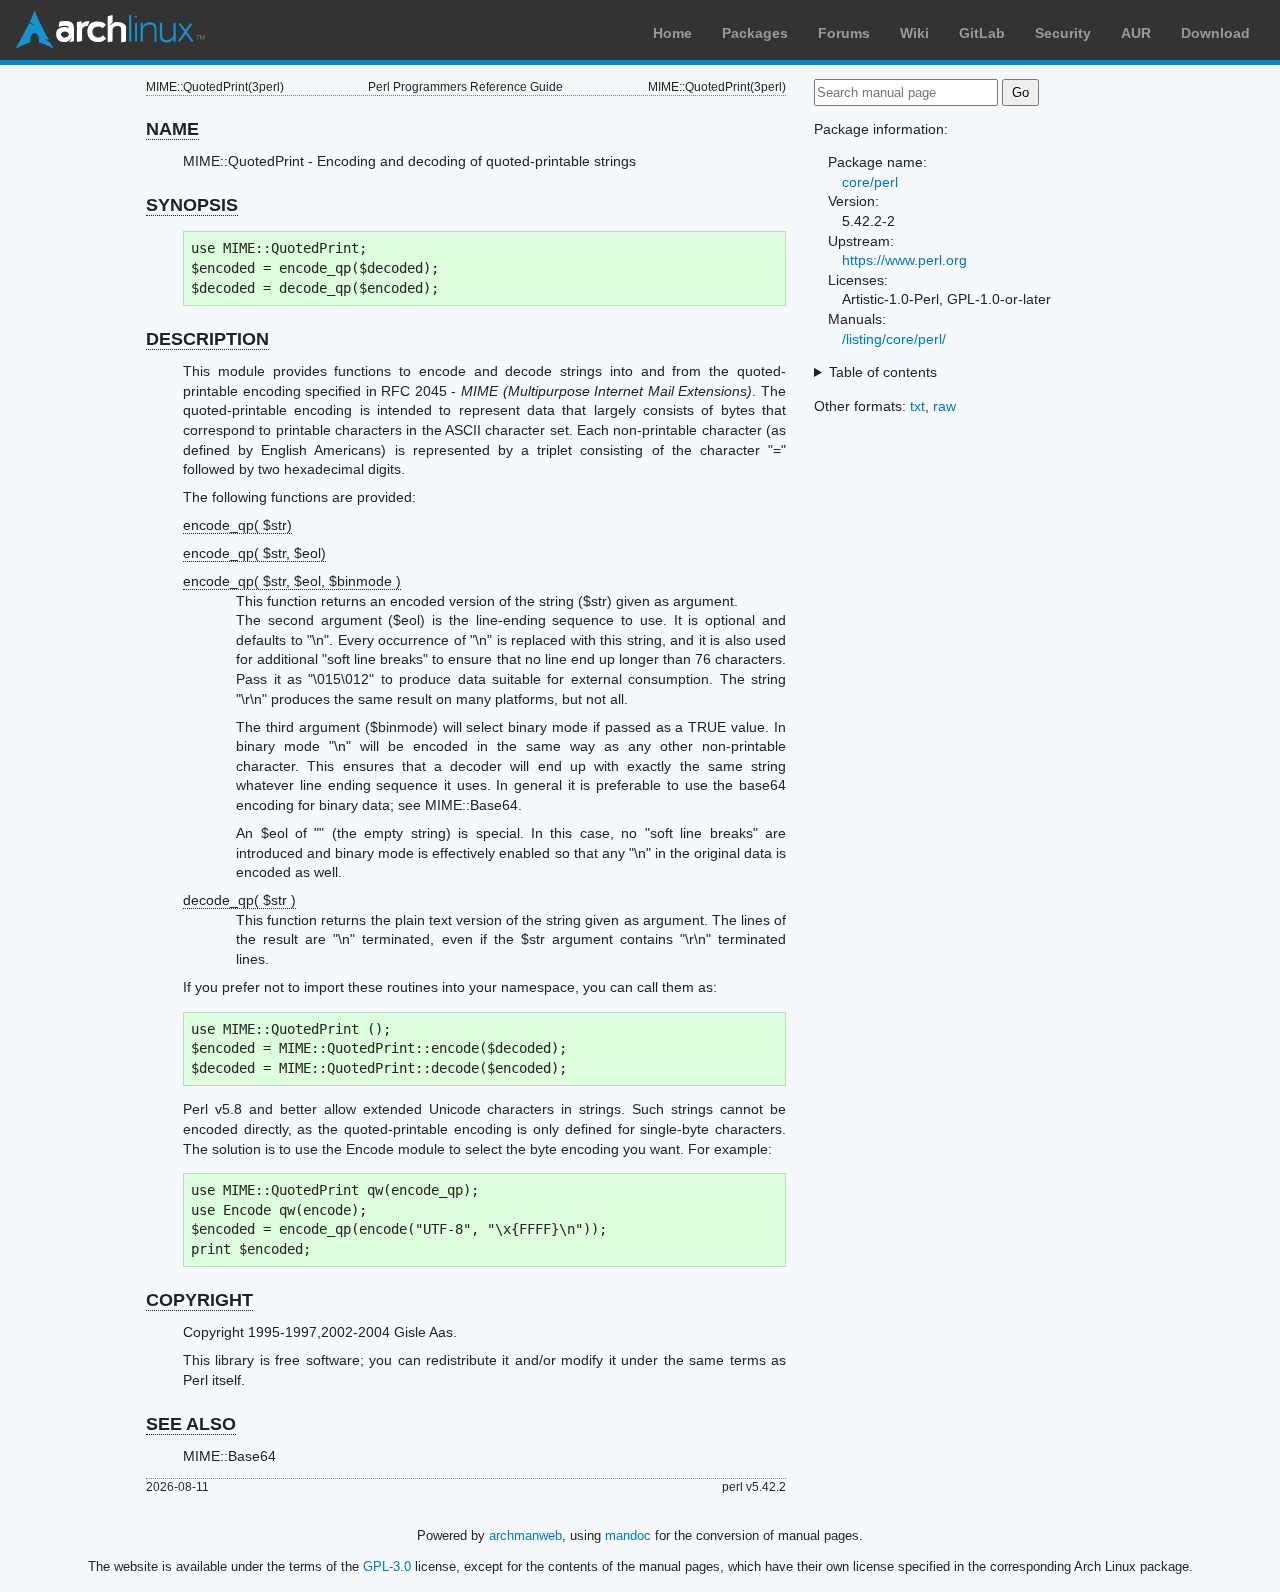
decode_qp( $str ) (239, 900)
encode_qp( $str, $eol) (254, 553)
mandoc (628, 1535)
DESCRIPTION (207, 339)
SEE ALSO (191, 1424)
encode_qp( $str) (237, 525)
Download (1215, 33)
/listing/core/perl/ (894, 339)
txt (917, 406)
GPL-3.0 (387, 1566)
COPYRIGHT (199, 1300)
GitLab (982, 33)
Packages (755, 33)
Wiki (914, 33)
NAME (172, 129)
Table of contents (883, 372)
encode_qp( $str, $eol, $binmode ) (292, 581)
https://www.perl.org (904, 260)
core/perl (870, 182)
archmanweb (525, 1535)
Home (672, 33)
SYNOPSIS (192, 205)
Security (1063, 33)
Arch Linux (110, 30)
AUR (1136, 33)
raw (944, 406)
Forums (844, 33)
